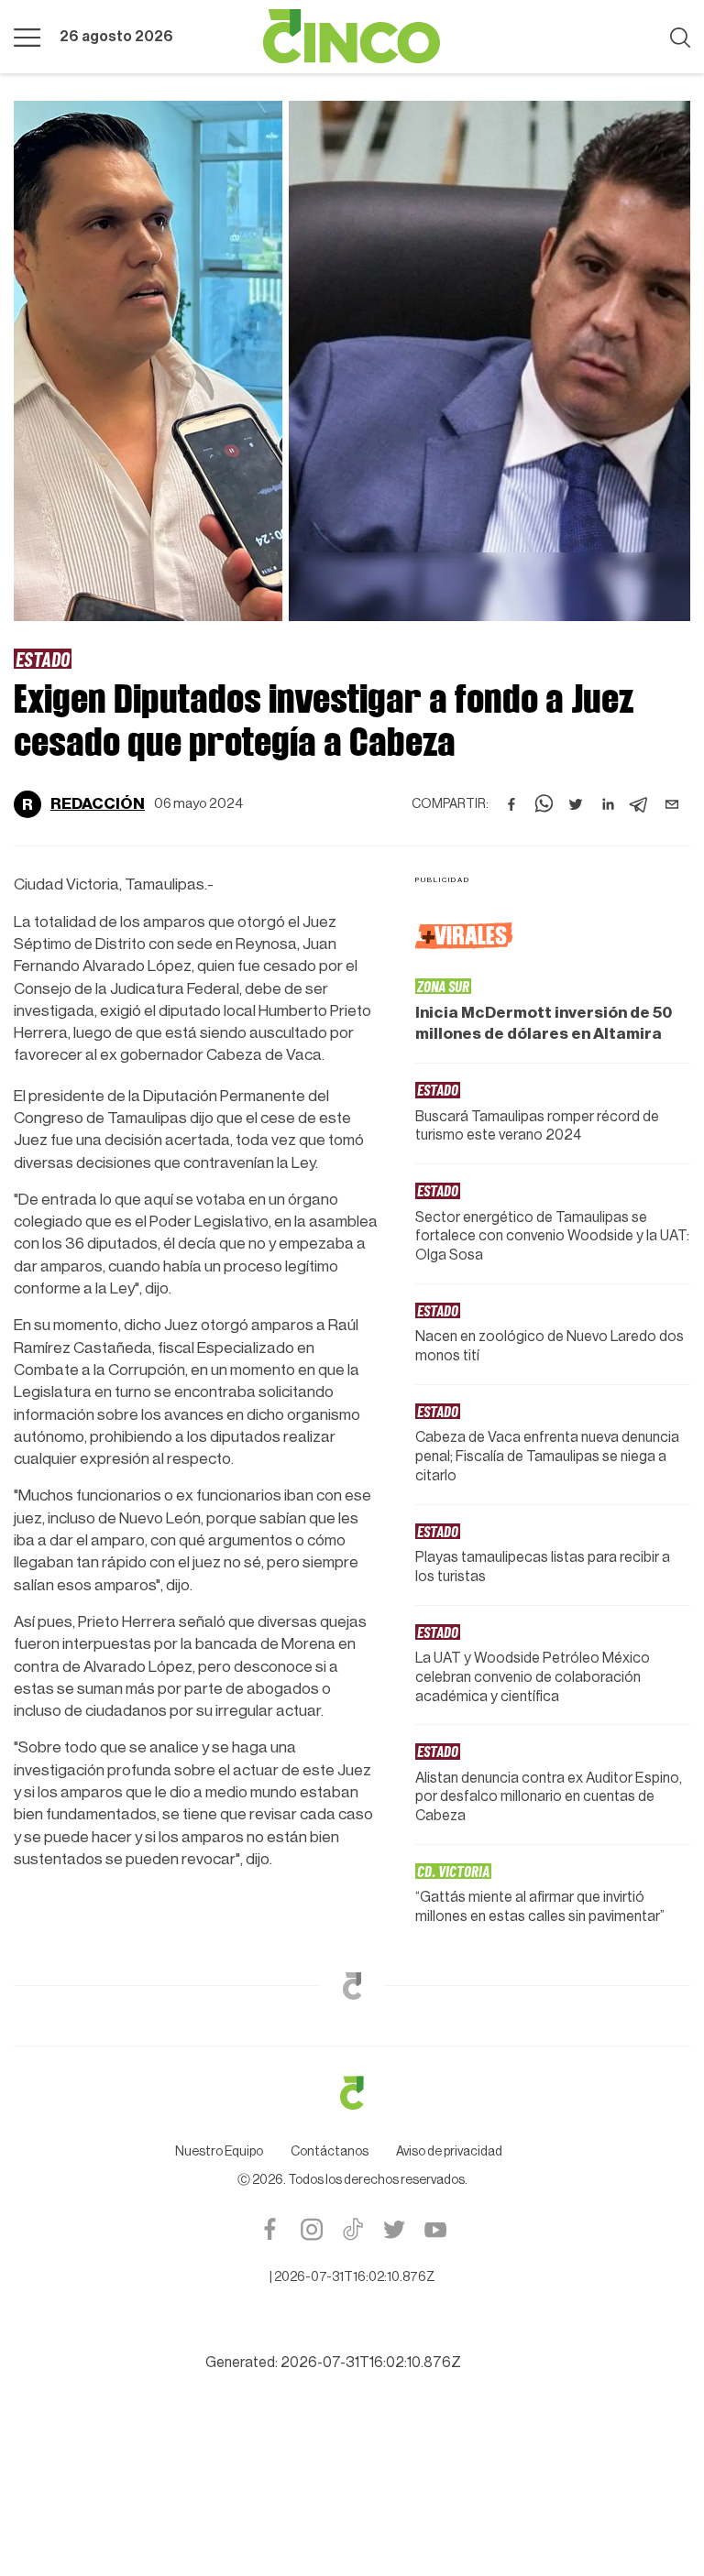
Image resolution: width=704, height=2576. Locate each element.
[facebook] (511, 804)
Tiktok (352, 2229)
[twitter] (576, 804)
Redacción (98, 804)
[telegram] (640, 804)
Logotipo (352, 37)
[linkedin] (608, 804)
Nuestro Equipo (219, 2152)
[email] (672, 804)
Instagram (311, 2229)
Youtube (435, 2229)
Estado (43, 659)
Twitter (394, 2229)
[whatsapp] (544, 804)
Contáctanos (330, 2152)
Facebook (270, 2229)
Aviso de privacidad (449, 2152)
